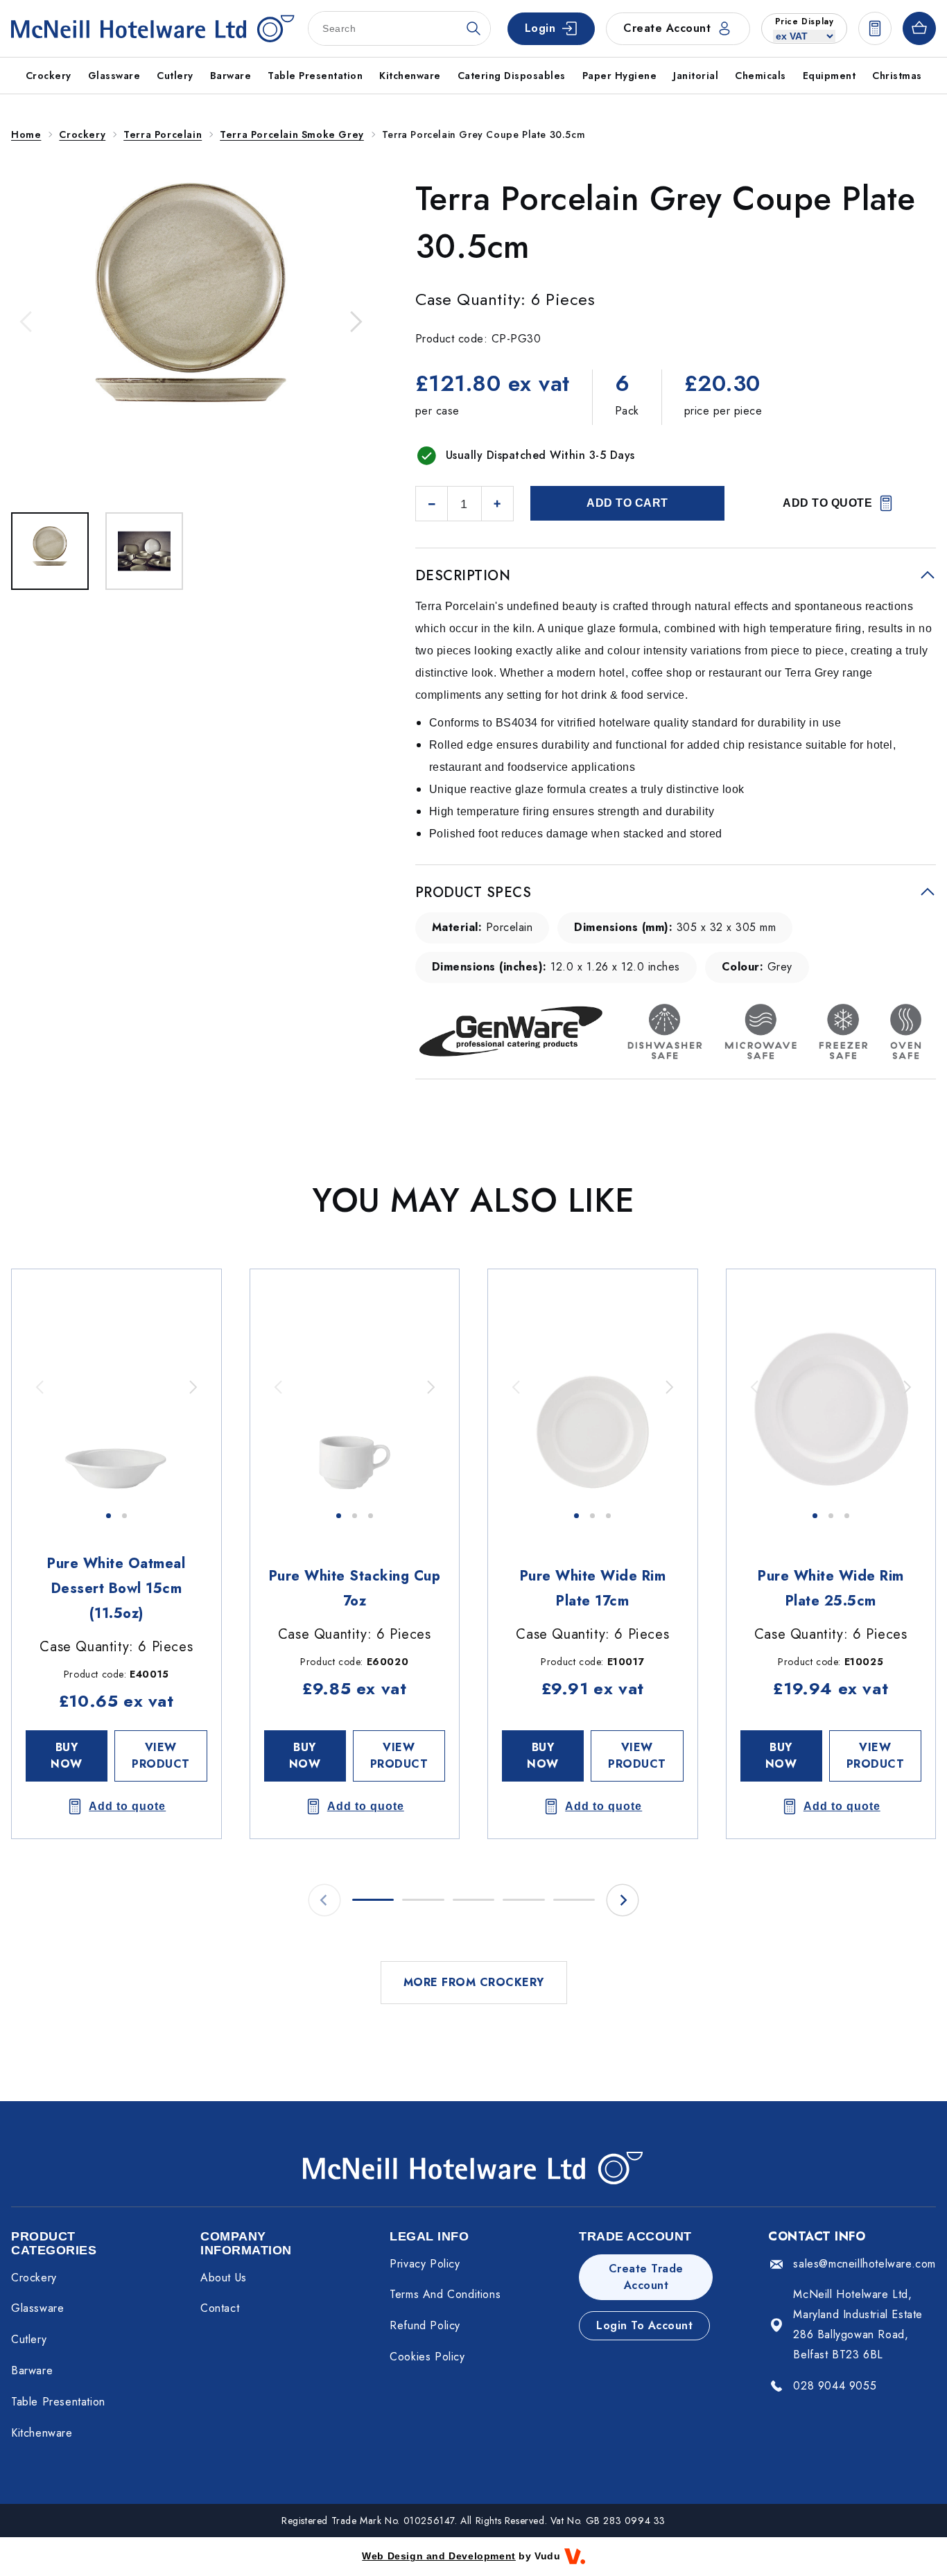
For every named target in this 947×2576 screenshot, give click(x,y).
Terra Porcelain (163, 134)
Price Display (805, 21)
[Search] (473, 28)
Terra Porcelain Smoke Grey (292, 134)
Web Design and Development (439, 2556)
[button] (27, 322)
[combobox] (399, 28)
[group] (116, 1387)
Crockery (82, 134)
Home (26, 134)
